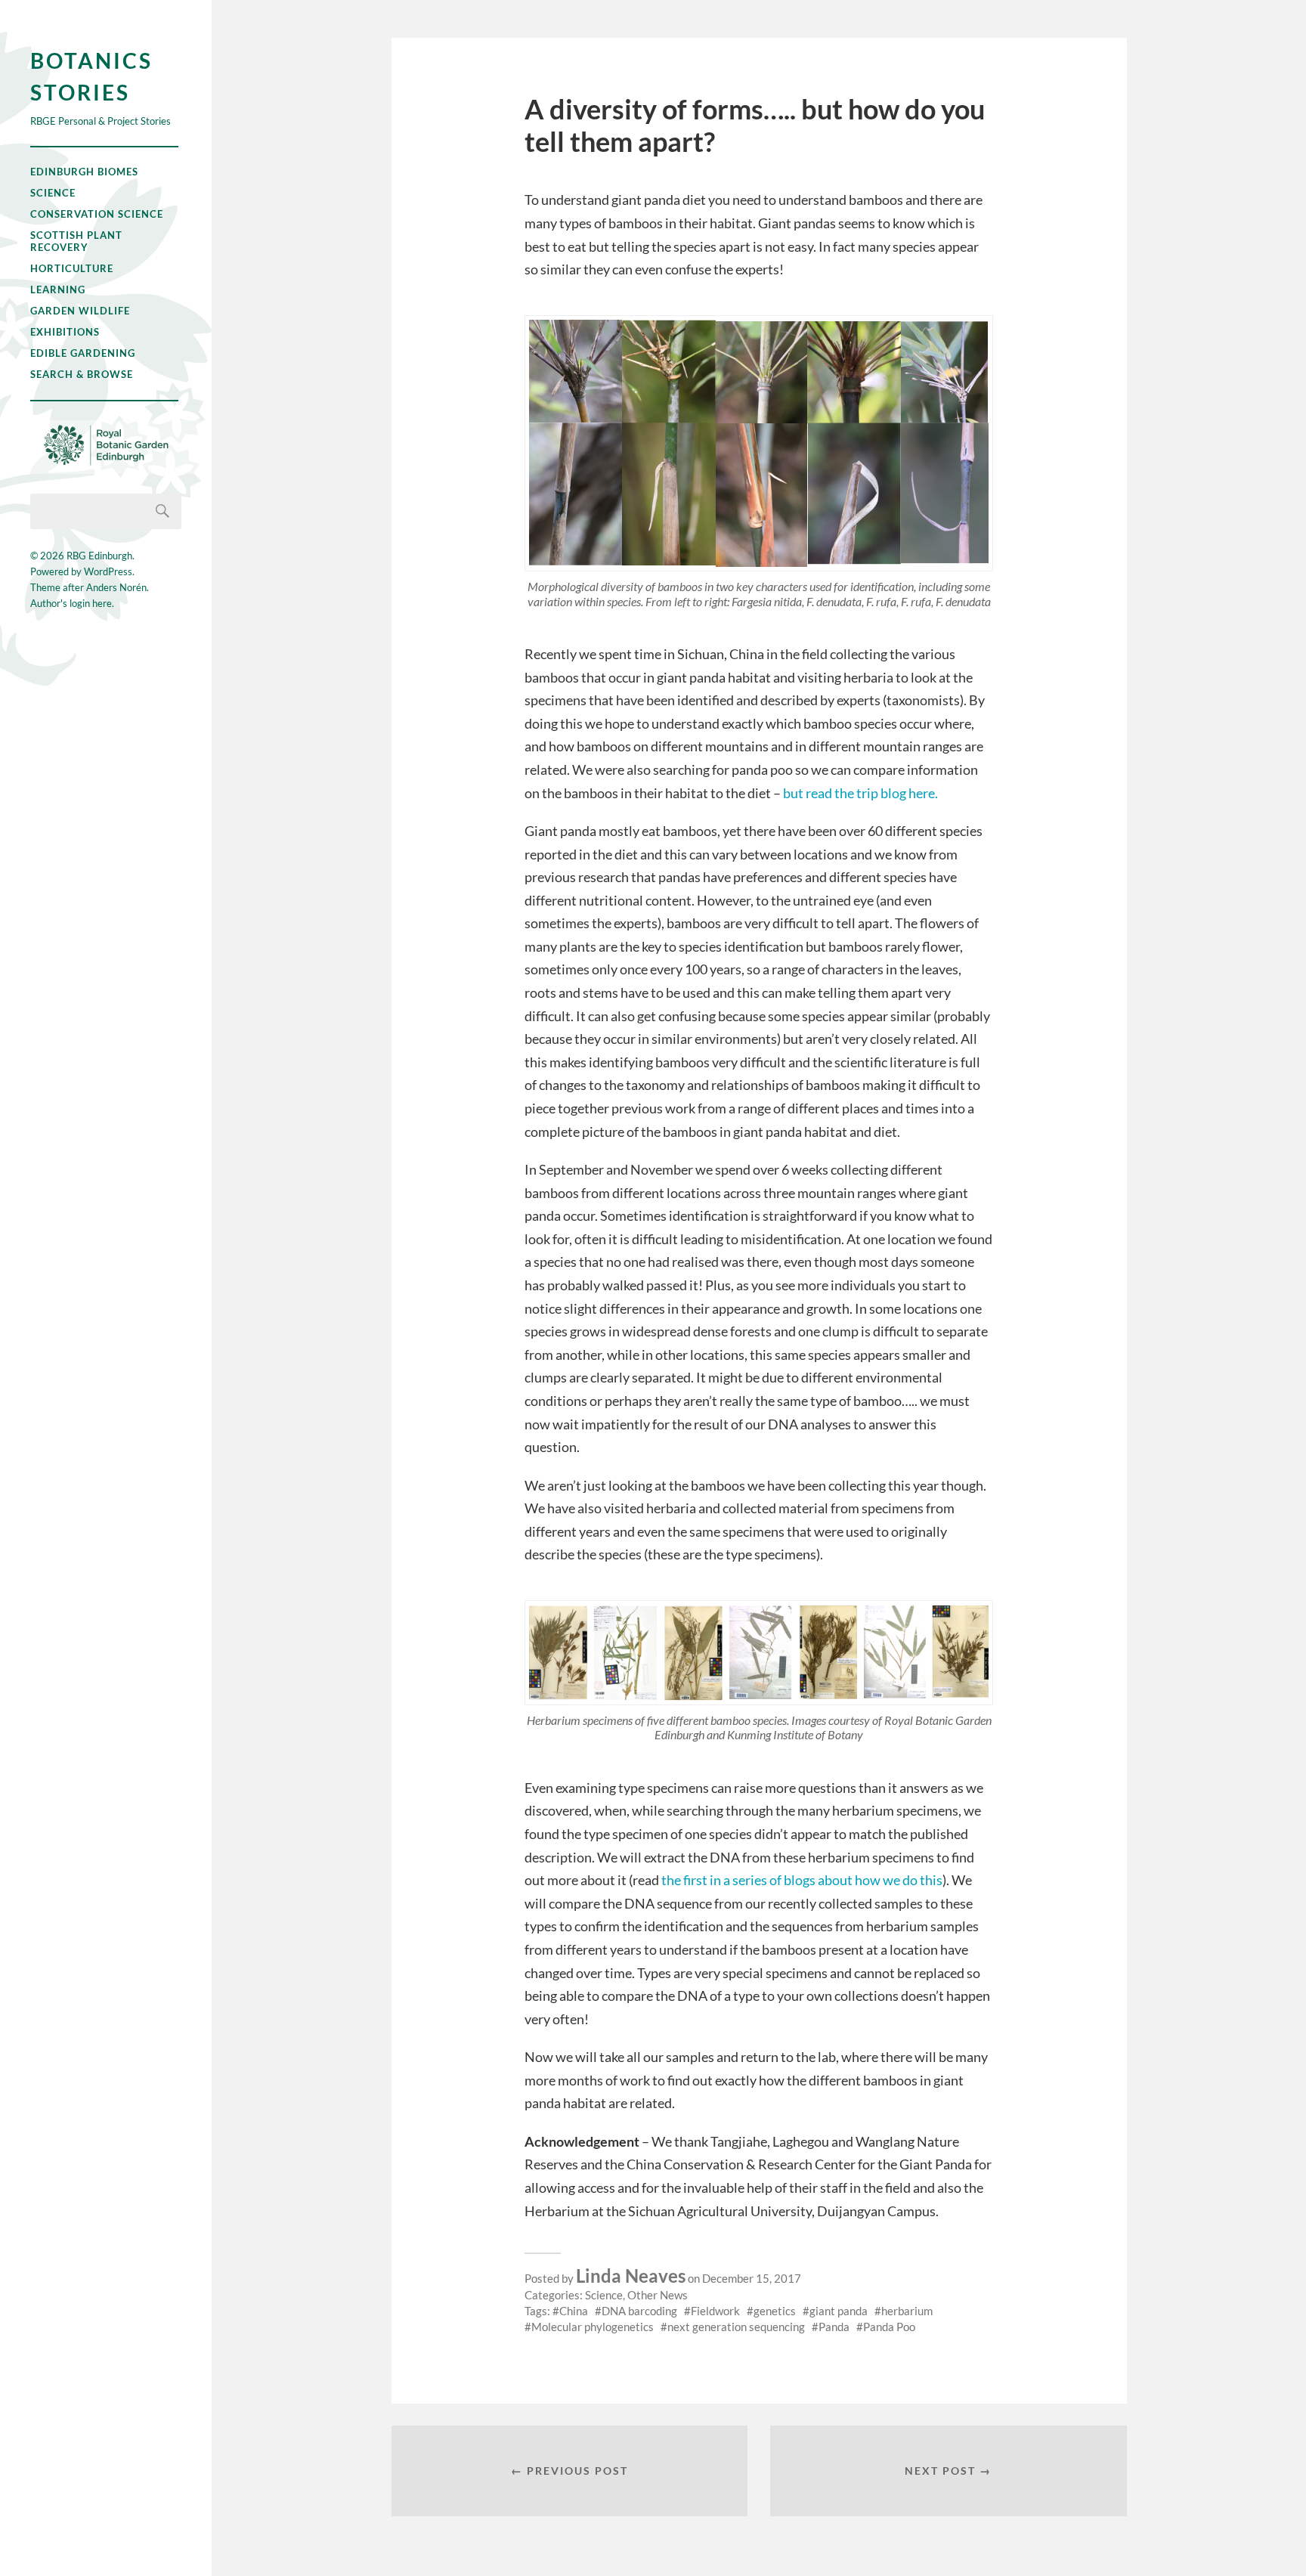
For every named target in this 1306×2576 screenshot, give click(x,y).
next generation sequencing (736, 2327)
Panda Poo (889, 2327)
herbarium (907, 2311)
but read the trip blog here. (862, 793)
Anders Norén (116, 587)
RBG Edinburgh (99, 556)
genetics (775, 2311)
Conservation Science (97, 214)
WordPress (108, 571)
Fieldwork (715, 2311)
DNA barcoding (639, 2311)
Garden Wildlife (80, 311)
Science (53, 193)
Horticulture (72, 268)
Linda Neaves (631, 2276)
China (574, 2311)
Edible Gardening (83, 353)
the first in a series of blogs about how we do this (802, 1880)
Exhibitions (65, 332)
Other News (658, 2295)
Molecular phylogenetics (593, 2327)
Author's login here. (72, 603)
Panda (834, 2327)
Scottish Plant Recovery (76, 241)
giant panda (839, 2311)
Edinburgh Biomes (84, 172)
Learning (58, 289)
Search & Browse (82, 374)
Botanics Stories (91, 76)
